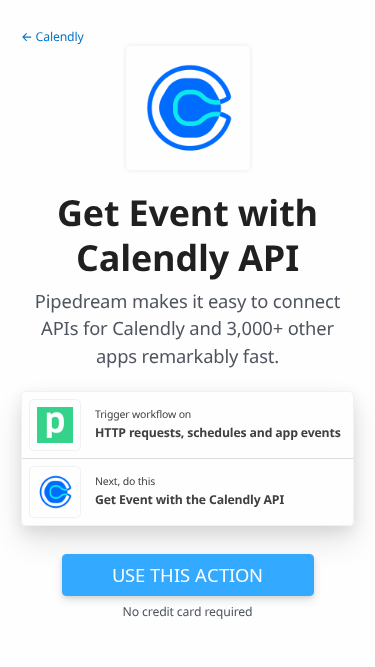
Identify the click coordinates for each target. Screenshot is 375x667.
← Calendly (52, 36)
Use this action (187, 574)
